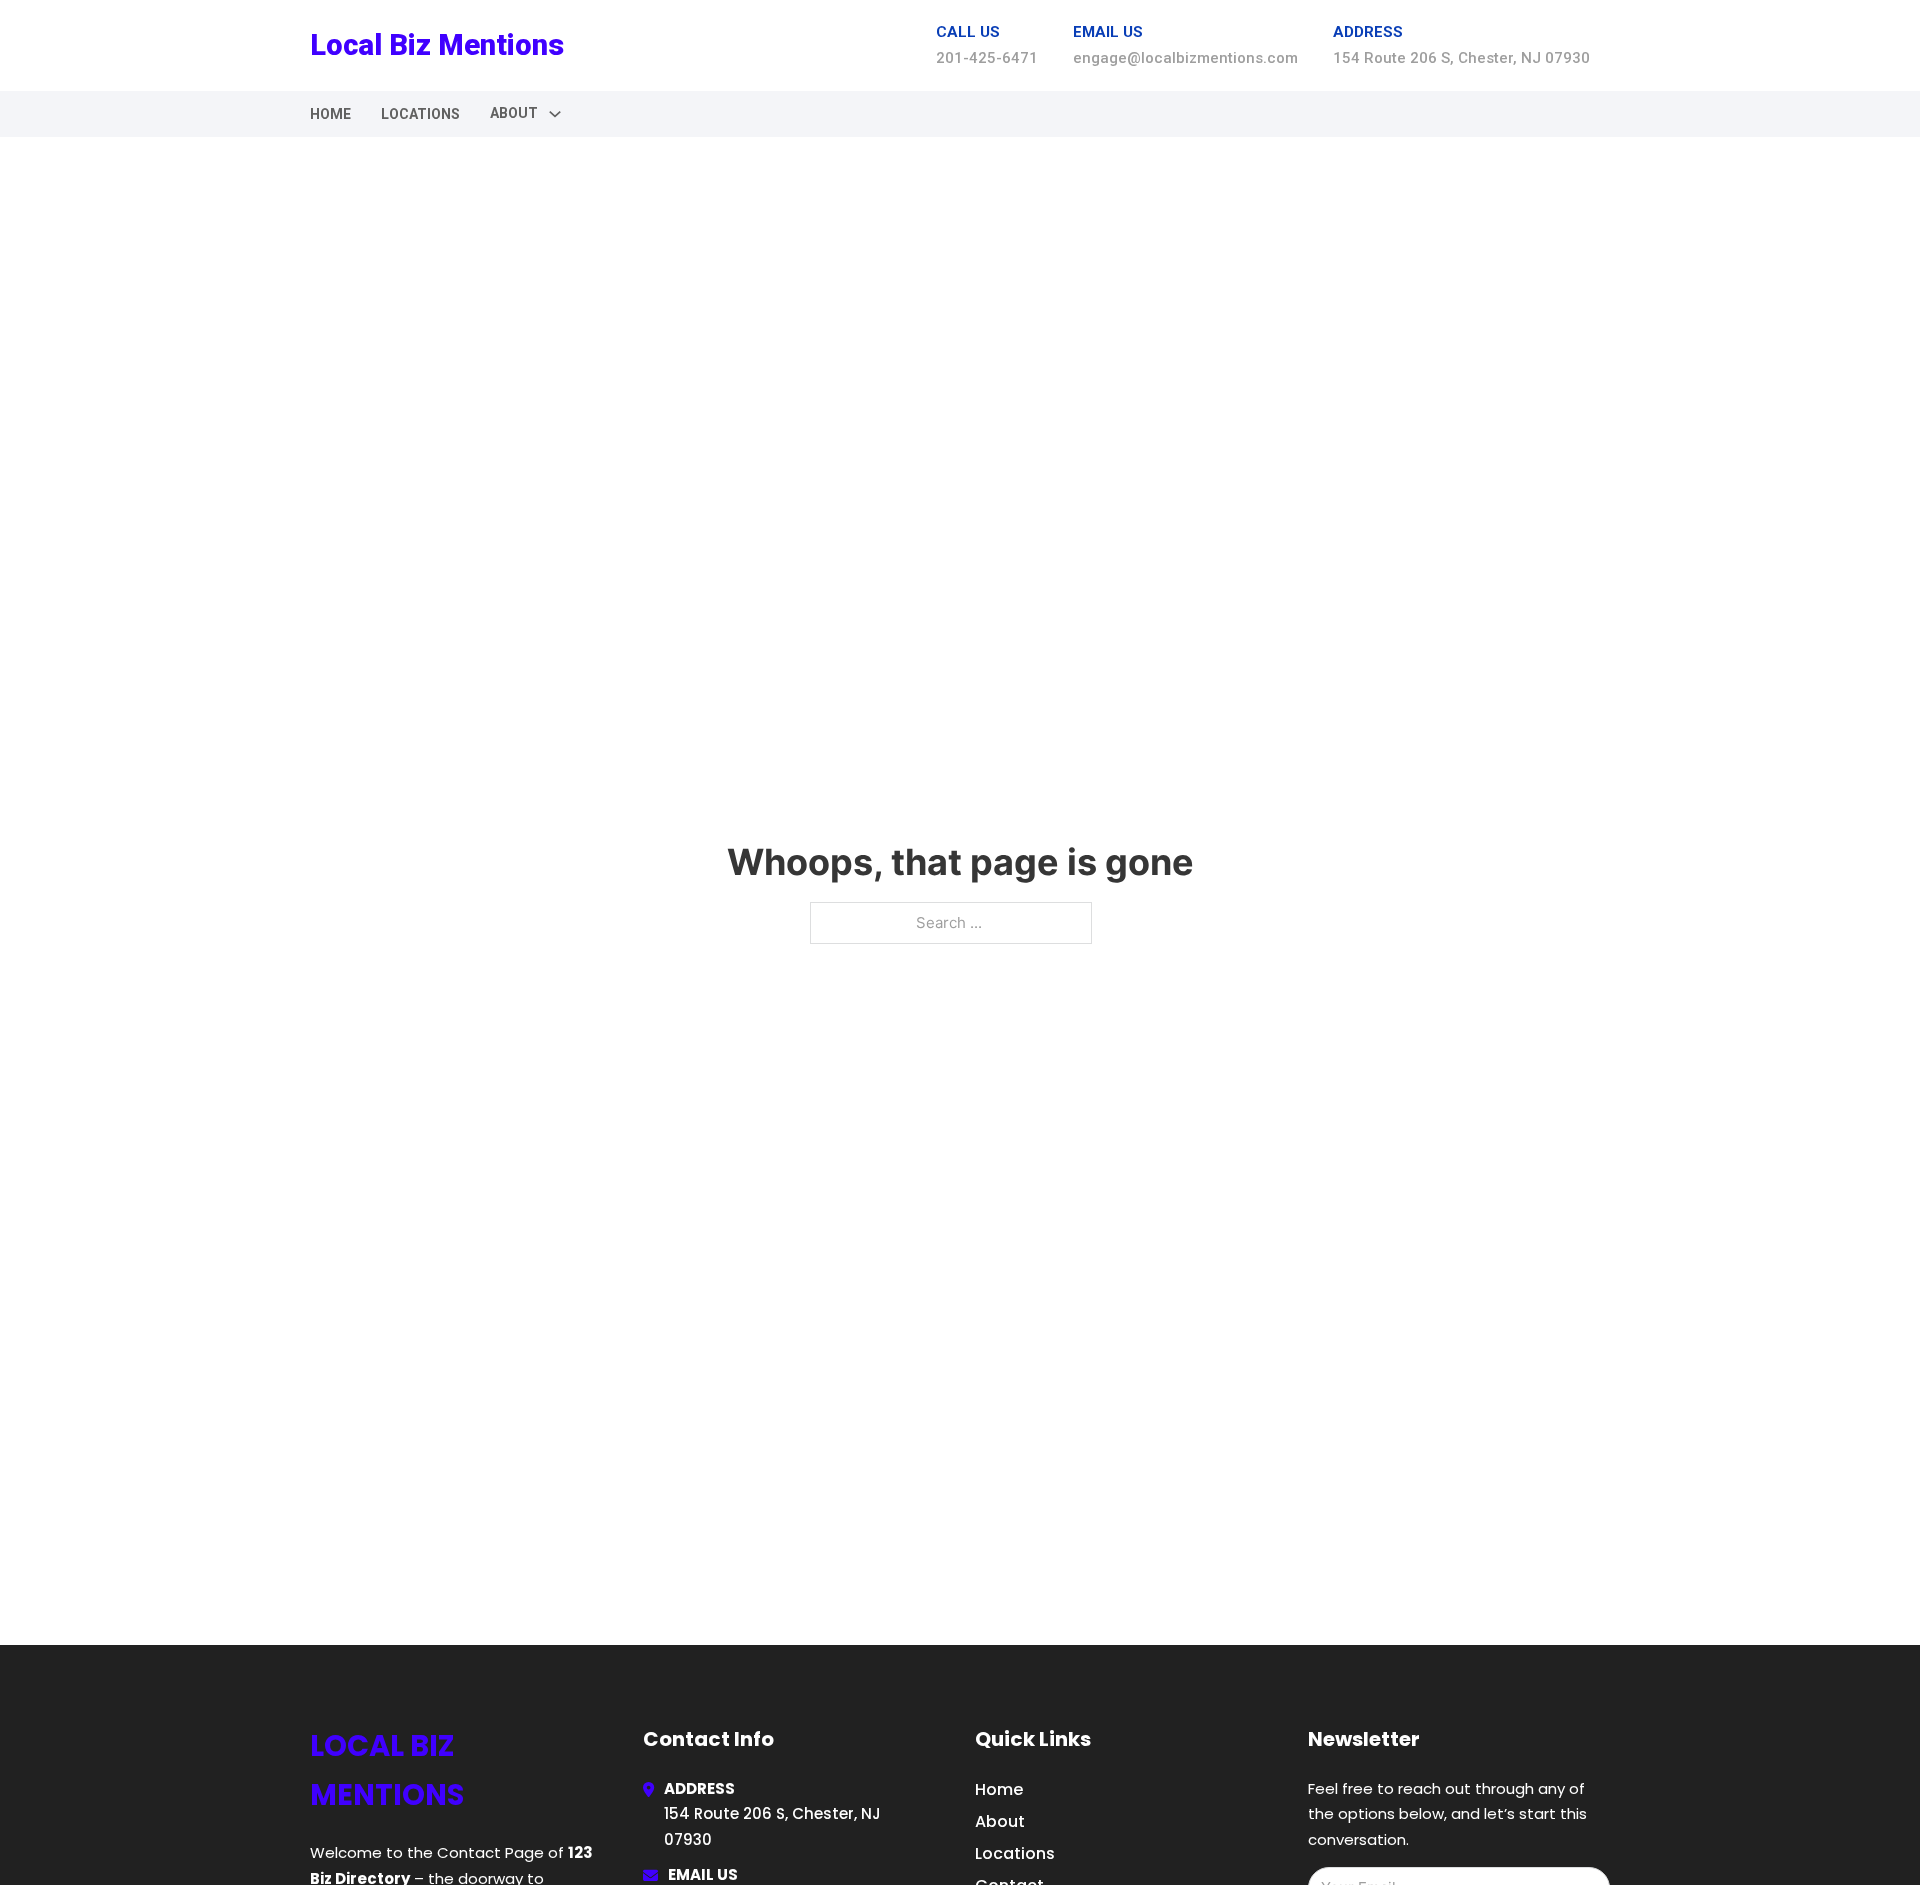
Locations (420, 114)
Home (330, 114)
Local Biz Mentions (437, 45)
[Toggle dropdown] (555, 114)
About (1000, 1821)
